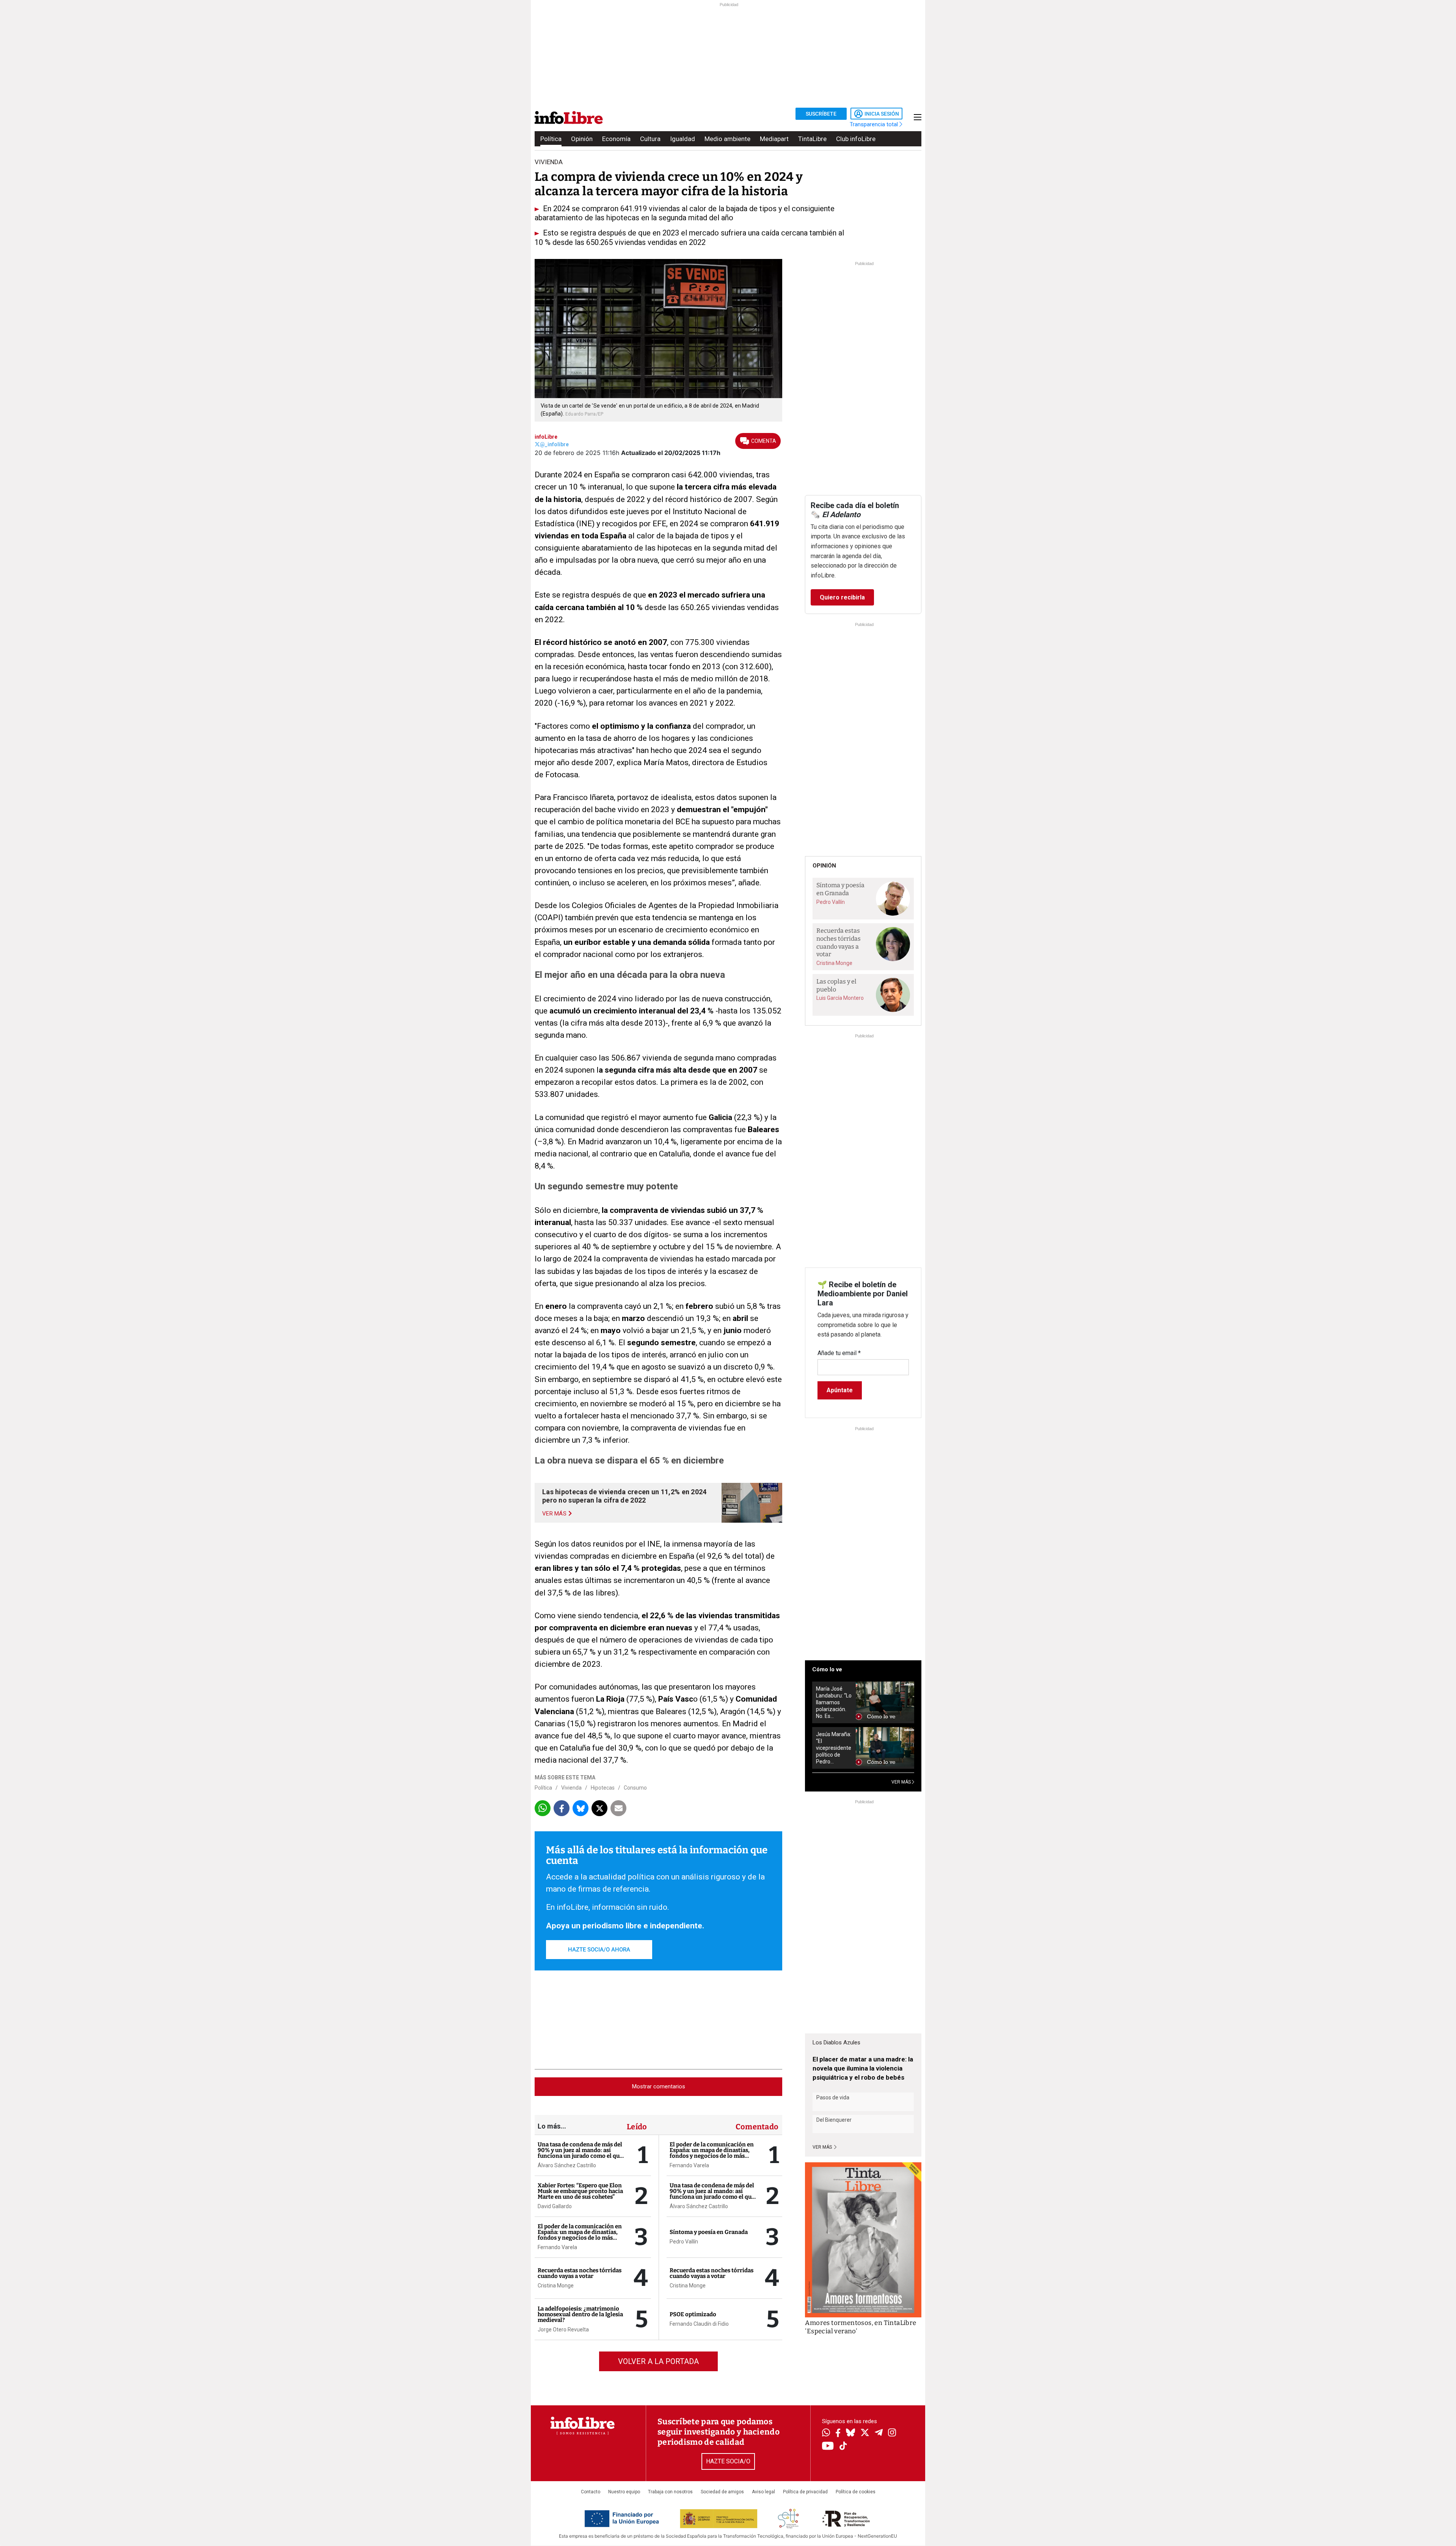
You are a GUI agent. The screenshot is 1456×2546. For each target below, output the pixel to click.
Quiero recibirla (842, 597)
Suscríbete (821, 114)
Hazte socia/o (728, 2461)
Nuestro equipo (624, 2492)
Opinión (582, 139)
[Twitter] (865, 2433)
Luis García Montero (840, 998)
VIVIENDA (549, 162)
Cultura (650, 139)
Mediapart (774, 139)
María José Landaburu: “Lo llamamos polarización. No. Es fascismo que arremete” (834, 1703)
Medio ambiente (727, 139)
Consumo (635, 1788)
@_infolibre (554, 444)
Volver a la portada (658, 2361)
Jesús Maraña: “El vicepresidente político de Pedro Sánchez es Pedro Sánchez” (834, 1748)
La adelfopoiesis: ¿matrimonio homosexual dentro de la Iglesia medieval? (580, 2314)
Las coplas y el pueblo (836, 985)
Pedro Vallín (684, 2242)
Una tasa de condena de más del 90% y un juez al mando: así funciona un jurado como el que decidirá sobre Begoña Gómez (580, 2153)
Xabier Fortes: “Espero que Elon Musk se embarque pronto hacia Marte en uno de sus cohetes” (580, 2191)
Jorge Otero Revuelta (563, 2330)
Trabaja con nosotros (670, 2492)
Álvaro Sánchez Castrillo (567, 2165)
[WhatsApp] (826, 2433)
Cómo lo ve (827, 1669)
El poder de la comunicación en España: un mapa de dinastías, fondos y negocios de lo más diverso (580, 2235)
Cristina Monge (556, 2286)
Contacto (591, 2492)
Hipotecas (603, 1788)
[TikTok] (843, 2446)
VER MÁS (902, 1782)
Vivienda (571, 1788)
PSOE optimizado (693, 2314)
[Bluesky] (850, 2433)
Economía (616, 139)
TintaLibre (812, 139)
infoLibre (546, 437)
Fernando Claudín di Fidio (699, 2324)
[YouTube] (828, 2446)
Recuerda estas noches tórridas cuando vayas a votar (580, 2273)
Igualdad (682, 139)
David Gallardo (555, 2206)
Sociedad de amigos (722, 2492)
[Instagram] (892, 2433)
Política (551, 139)
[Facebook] (838, 2434)
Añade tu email (839, 1353)
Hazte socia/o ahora (599, 1950)
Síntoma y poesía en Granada (709, 2232)
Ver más (823, 2147)
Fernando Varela (557, 2247)
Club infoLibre (856, 139)
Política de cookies (856, 2492)
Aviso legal (763, 2492)
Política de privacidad (805, 2492)
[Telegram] (879, 2433)
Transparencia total (875, 124)
